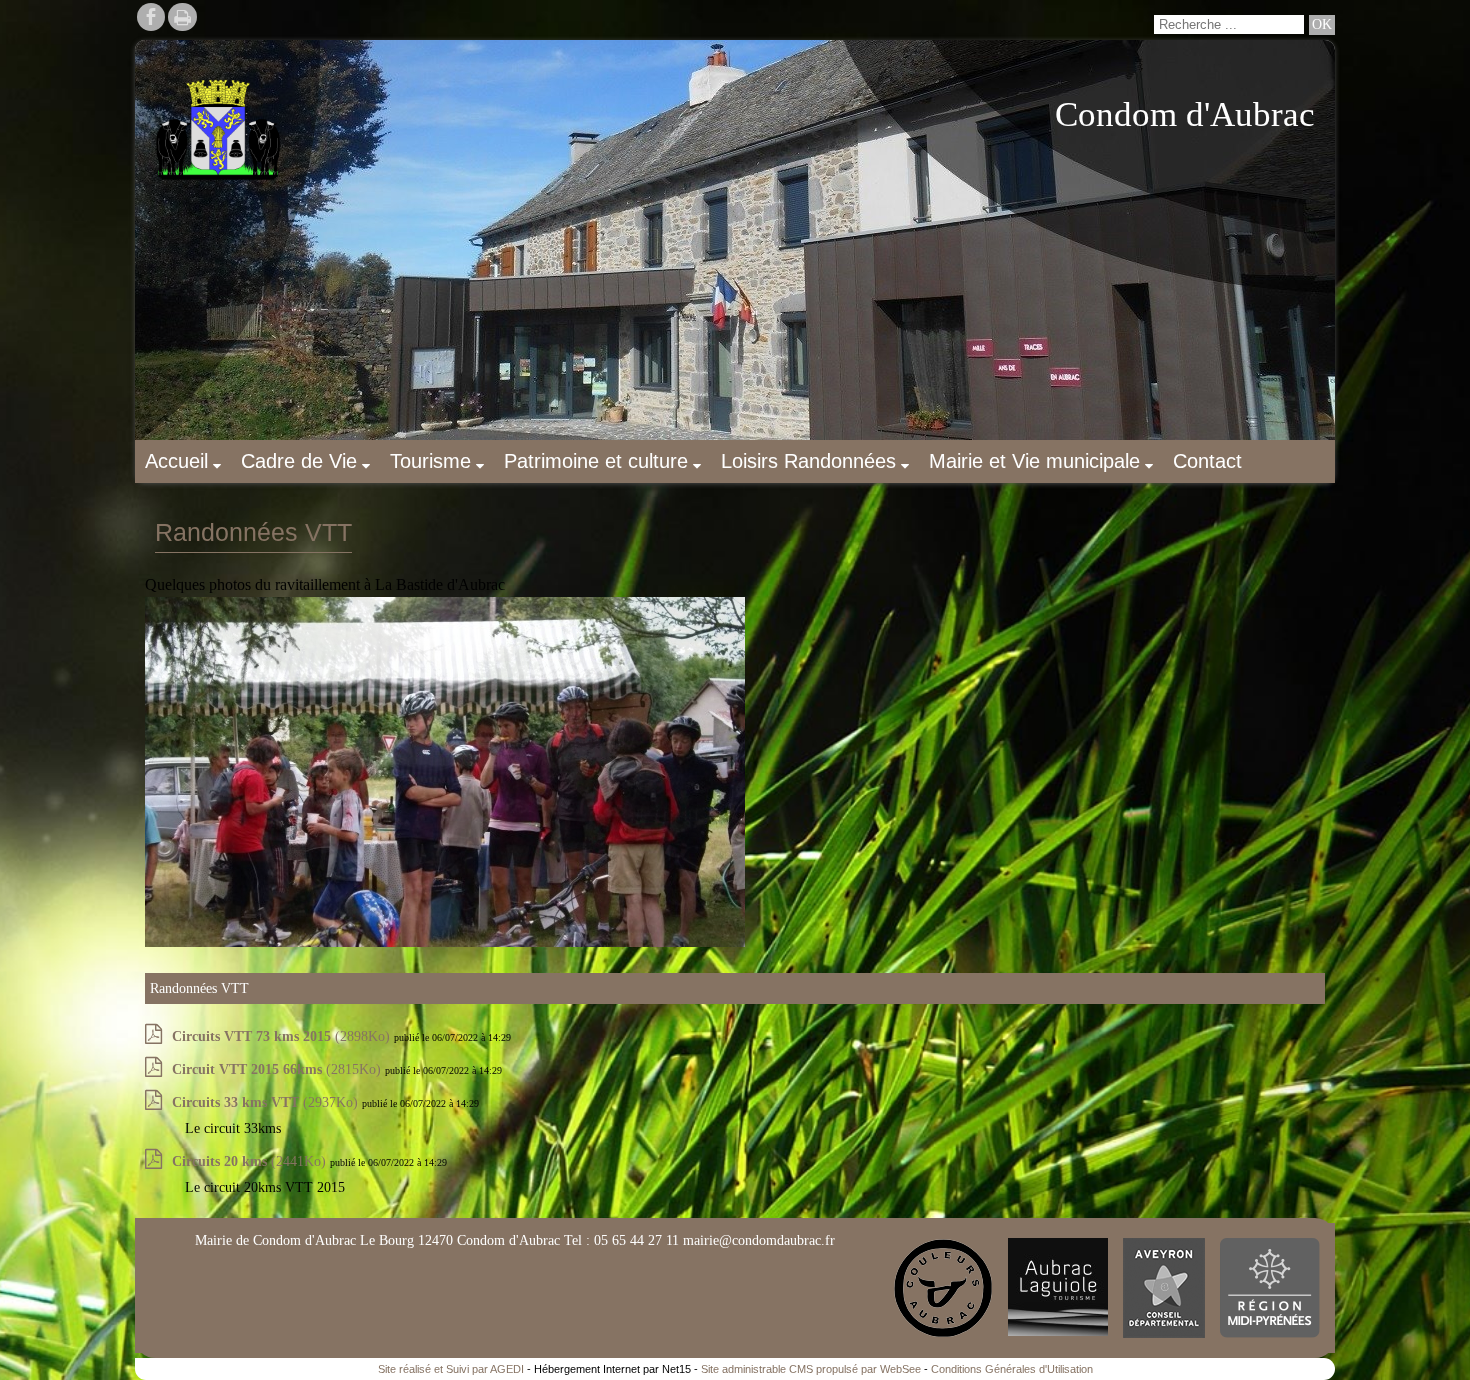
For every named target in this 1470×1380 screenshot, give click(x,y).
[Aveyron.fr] (1164, 1288)
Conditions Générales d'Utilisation (1012, 1369)
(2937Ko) (267, 1102)
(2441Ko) (251, 1161)
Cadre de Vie (299, 461)
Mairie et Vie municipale (1034, 461)
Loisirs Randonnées (808, 461)
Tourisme (430, 461)
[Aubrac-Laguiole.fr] (1058, 1288)
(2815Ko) (278, 1069)
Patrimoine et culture (596, 461)
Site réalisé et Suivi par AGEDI (451, 1369)
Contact (1207, 461)
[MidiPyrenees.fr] (1270, 1288)
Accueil (176, 461)
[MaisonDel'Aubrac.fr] (943, 1288)
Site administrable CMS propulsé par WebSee (811, 1369)
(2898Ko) (283, 1036)
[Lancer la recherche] (1322, 25)
